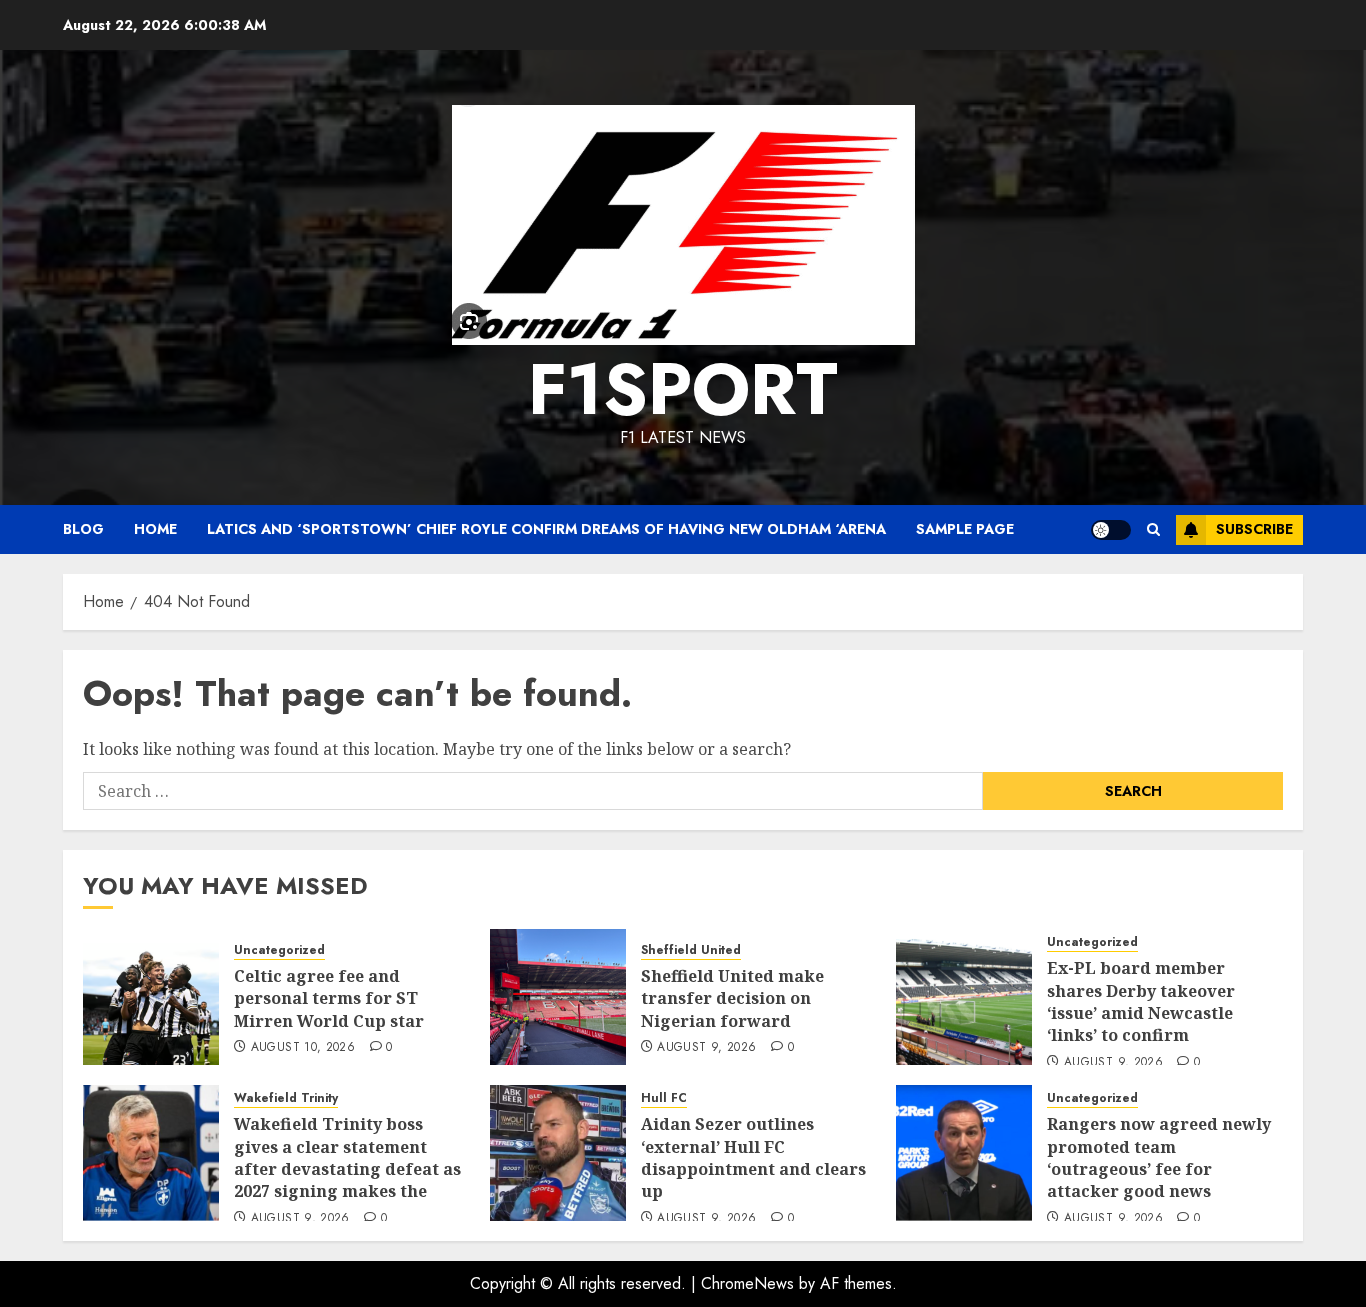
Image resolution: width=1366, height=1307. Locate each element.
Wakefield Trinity (286, 1098)
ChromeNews (747, 1283)
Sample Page (965, 529)
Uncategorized (279, 950)
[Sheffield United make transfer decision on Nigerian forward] (558, 997)
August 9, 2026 (706, 1048)
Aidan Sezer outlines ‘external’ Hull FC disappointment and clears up (753, 1157)
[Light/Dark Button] (1111, 530)
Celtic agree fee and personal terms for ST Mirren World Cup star (329, 998)
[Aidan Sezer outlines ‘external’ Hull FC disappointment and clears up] (558, 1153)
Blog (83, 529)
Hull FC (664, 1098)
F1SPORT (683, 389)
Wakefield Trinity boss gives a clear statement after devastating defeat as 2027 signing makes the (347, 1157)
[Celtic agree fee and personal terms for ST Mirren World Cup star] (151, 997)
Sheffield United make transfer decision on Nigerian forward (732, 998)
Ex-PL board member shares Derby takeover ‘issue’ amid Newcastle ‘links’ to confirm (1141, 1001)
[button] (1153, 529)
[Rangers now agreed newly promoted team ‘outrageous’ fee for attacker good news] (964, 1153)
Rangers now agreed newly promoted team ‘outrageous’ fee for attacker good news (1159, 1157)
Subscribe (1254, 529)
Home (155, 529)
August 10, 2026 (303, 1048)
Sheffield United (691, 950)
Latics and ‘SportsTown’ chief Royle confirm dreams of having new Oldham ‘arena (546, 529)
